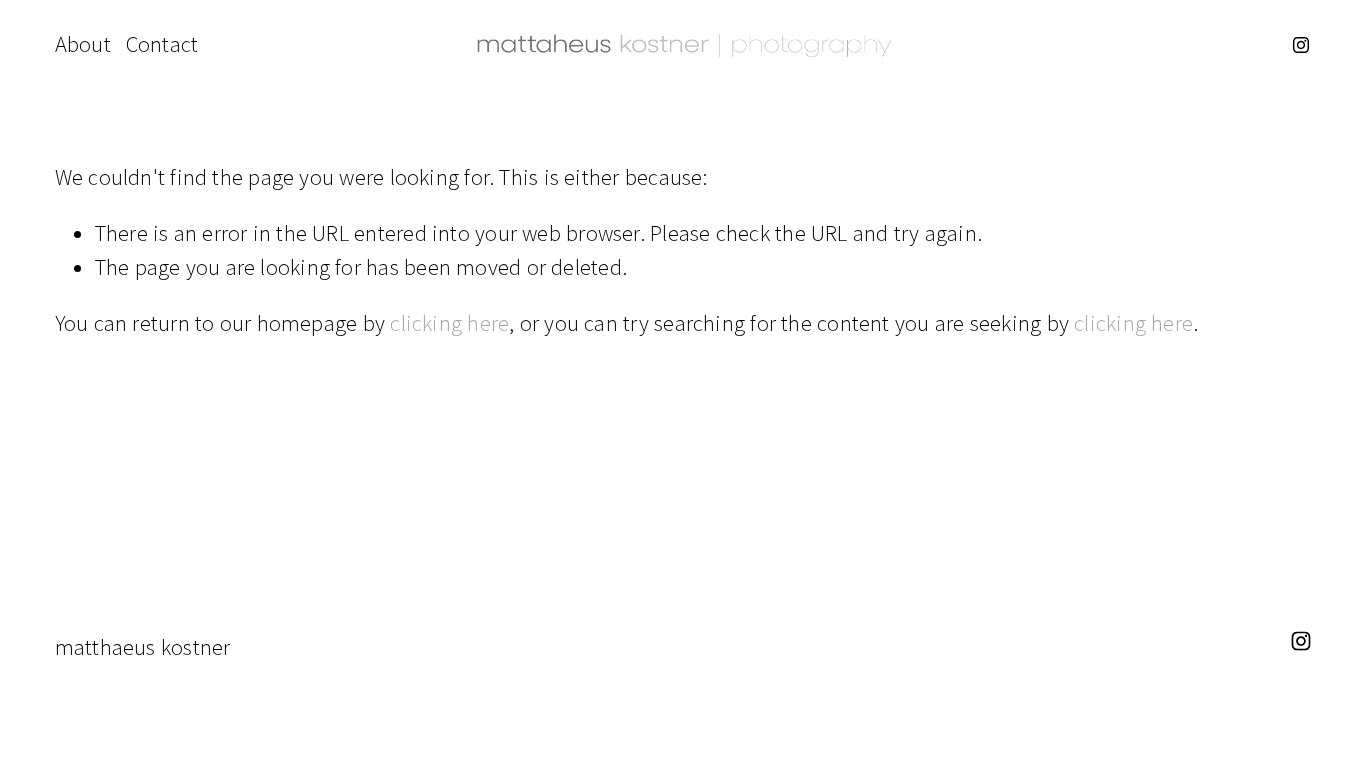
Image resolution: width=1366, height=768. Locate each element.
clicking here (449, 323)
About (83, 44)
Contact (162, 44)
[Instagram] (1301, 45)
